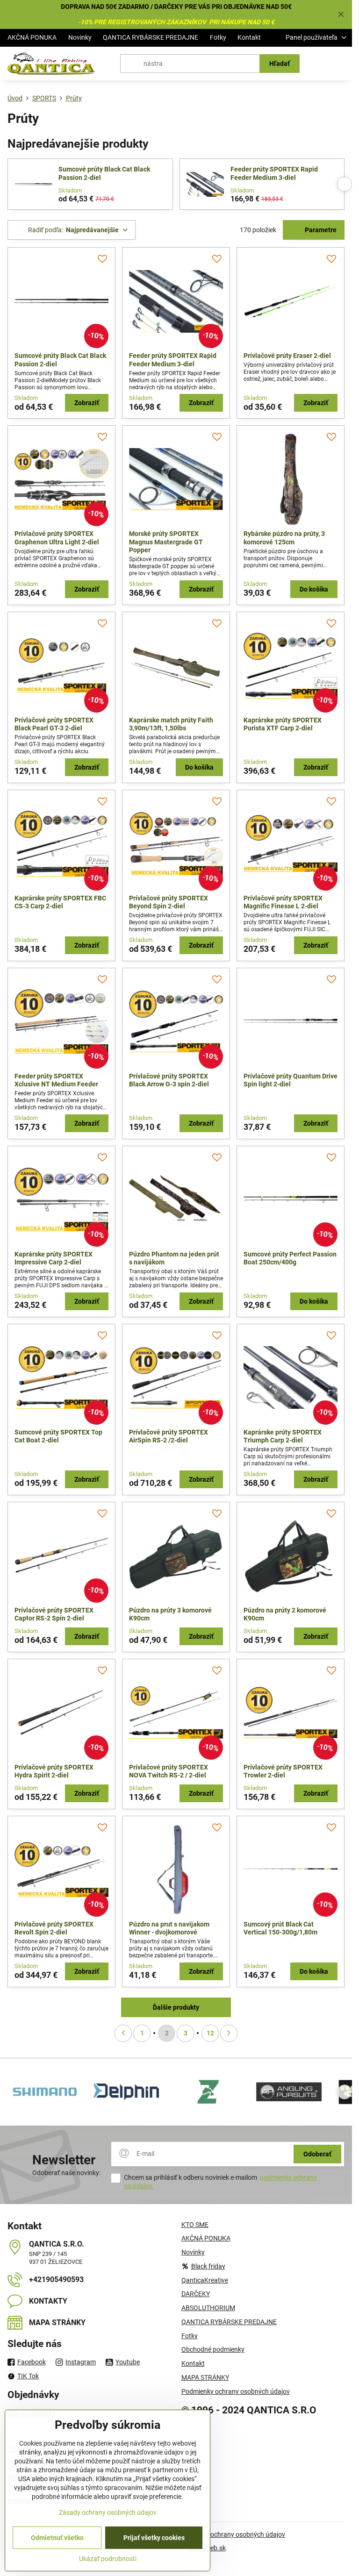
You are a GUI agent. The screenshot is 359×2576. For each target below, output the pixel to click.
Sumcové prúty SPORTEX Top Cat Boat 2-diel (58, 1436)
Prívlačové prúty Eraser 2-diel (287, 356)
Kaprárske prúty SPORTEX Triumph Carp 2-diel (283, 1436)
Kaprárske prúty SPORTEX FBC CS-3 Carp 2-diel (60, 902)
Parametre (320, 230)
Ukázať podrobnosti (108, 2559)
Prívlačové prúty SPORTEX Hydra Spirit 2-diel (54, 1771)
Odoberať (317, 2154)
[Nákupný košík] (318, 64)
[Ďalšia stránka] (229, 2033)
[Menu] (341, 64)
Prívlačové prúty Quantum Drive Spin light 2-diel (291, 1080)
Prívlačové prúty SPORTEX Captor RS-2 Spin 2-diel (54, 1614)
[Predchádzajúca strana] (123, 2033)
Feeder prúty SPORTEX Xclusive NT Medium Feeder (56, 1080)
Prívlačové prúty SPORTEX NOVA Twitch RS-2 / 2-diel (169, 1771)
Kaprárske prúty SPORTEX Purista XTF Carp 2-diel (283, 724)
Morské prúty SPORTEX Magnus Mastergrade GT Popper (166, 542)
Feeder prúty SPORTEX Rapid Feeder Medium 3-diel (274, 173)
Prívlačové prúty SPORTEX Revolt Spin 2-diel (54, 1928)
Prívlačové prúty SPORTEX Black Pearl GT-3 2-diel (54, 724)
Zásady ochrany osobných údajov (236, 2534)
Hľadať (280, 64)
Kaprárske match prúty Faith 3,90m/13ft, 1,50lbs (171, 724)
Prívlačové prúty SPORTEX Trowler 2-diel (283, 1771)
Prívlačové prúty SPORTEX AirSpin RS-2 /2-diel (169, 1436)
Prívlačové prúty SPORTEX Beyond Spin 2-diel (169, 902)
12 (210, 2033)
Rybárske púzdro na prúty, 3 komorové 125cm (284, 538)
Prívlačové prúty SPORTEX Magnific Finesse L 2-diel (283, 902)
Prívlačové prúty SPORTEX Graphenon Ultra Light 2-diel (57, 538)
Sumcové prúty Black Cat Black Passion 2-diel (104, 173)
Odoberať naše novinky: (66, 2173)
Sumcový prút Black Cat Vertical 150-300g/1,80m (280, 1928)
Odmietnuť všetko (57, 2538)
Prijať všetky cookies (154, 2538)
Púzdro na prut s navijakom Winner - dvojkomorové (169, 1928)
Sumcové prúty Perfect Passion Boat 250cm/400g (290, 1258)
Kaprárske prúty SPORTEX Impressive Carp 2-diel (54, 1258)
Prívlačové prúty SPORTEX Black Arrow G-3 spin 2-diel (169, 1080)
